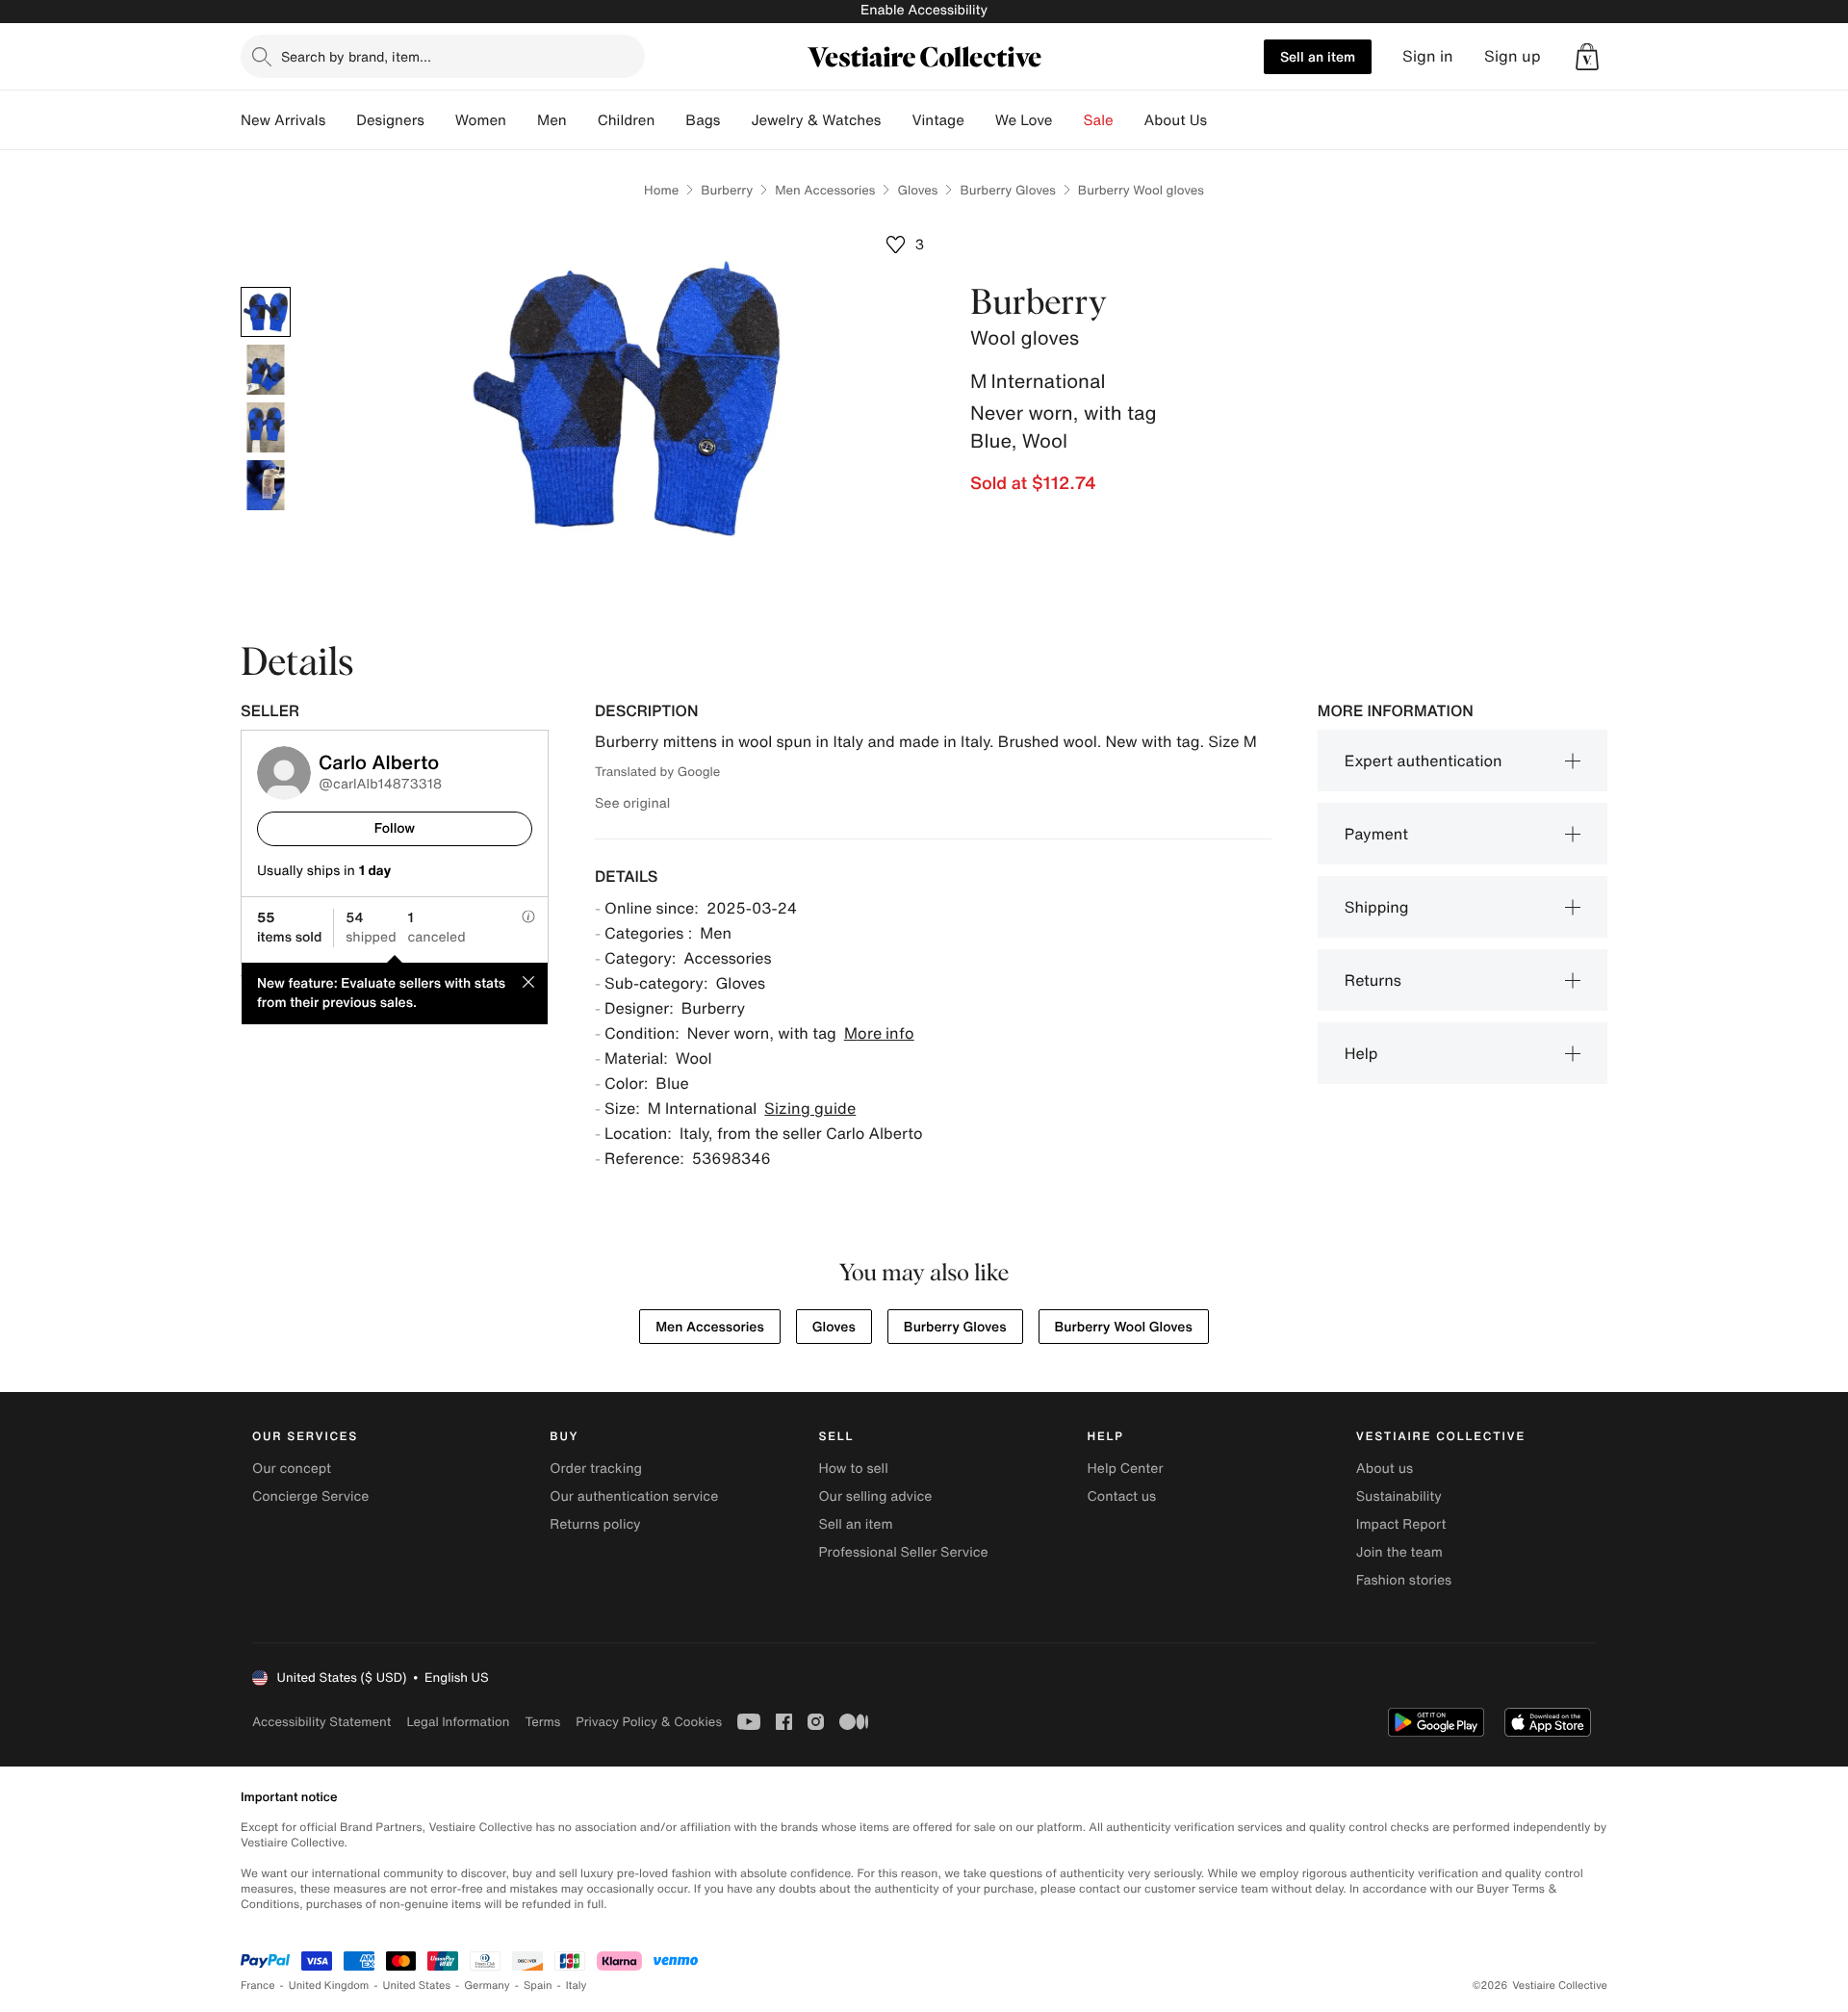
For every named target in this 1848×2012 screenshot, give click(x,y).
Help (1361, 1053)
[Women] (522, 120)
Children (627, 120)
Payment (1376, 834)
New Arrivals (283, 120)
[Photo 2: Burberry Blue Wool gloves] (266, 370)
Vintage (937, 120)
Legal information (458, 1722)
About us (1385, 1469)
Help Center (1126, 1469)
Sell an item (1318, 56)
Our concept (292, 1469)
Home (661, 190)
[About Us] (1222, 120)
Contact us (1122, 1496)
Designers (390, 120)
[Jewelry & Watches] (896, 120)
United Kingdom (329, 1986)
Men (552, 120)
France (258, 1986)
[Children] (670, 120)
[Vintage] (980, 120)
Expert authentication (1424, 761)
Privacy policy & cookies (649, 1722)
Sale (1099, 120)
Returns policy (595, 1524)
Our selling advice (875, 1496)
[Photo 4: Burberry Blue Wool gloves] (266, 485)
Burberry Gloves (1007, 190)
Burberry (727, 190)
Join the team (1399, 1552)
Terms (542, 1722)
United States (417, 1986)
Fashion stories (1404, 1580)
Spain (538, 1986)
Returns (1373, 980)
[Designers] (440, 120)
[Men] (582, 120)
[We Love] (1068, 120)
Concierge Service (310, 1496)
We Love (1024, 120)
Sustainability (1399, 1496)
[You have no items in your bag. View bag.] (1587, 57)
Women (481, 120)
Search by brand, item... (356, 56)
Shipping (1377, 907)
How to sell (853, 1469)
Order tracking (596, 1469)
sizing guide (810, 1108)
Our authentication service (634, 1496)
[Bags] (735, 120)
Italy (577, 1986)
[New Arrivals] (341, 120)
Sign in (1428, 56)
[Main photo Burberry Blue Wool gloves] (266, 312)
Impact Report (1401, 1524)
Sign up (1513, 56)
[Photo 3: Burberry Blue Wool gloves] (266, 427)
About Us (1176, 120)
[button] (1587, 57)
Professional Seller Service (903, 1552)
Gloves (917, 190)
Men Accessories (825, 190)
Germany (487, 1986)
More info (879, 1033)
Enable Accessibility (924, 10)
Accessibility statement (321, 1722)
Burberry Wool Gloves (1124, 1327)
